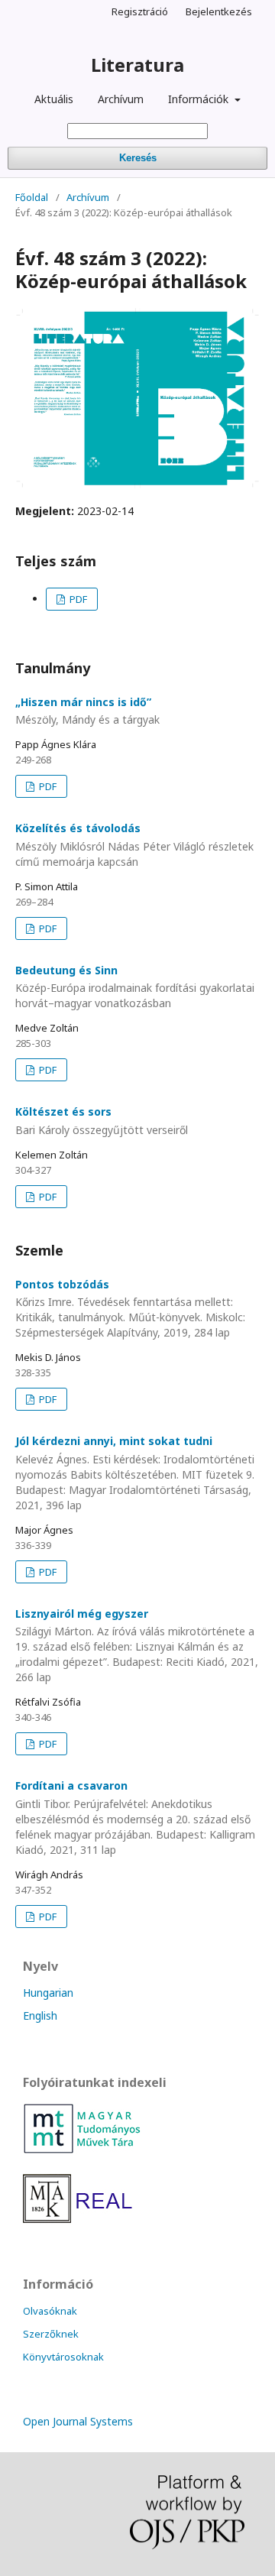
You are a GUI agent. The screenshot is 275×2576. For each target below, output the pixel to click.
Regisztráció (140, 11)
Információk (200, 99)
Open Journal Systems (78, 2421)
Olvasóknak (50, 2311)
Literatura (137, 65)
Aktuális (54, 99)
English (40, 2015)
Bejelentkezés (219, 11)
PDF (77, 599)
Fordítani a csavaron (135, 1818)
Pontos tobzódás (130, 1309)
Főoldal (32, 197)
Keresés (138, 158)
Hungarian (48, 1993)
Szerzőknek (51, 2334)
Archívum (121, 99)
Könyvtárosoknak (63, 2357)
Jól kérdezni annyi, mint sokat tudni (135, 1473)
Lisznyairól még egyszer (137, 1646)
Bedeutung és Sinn (135, 987)
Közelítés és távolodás (134, 845)
